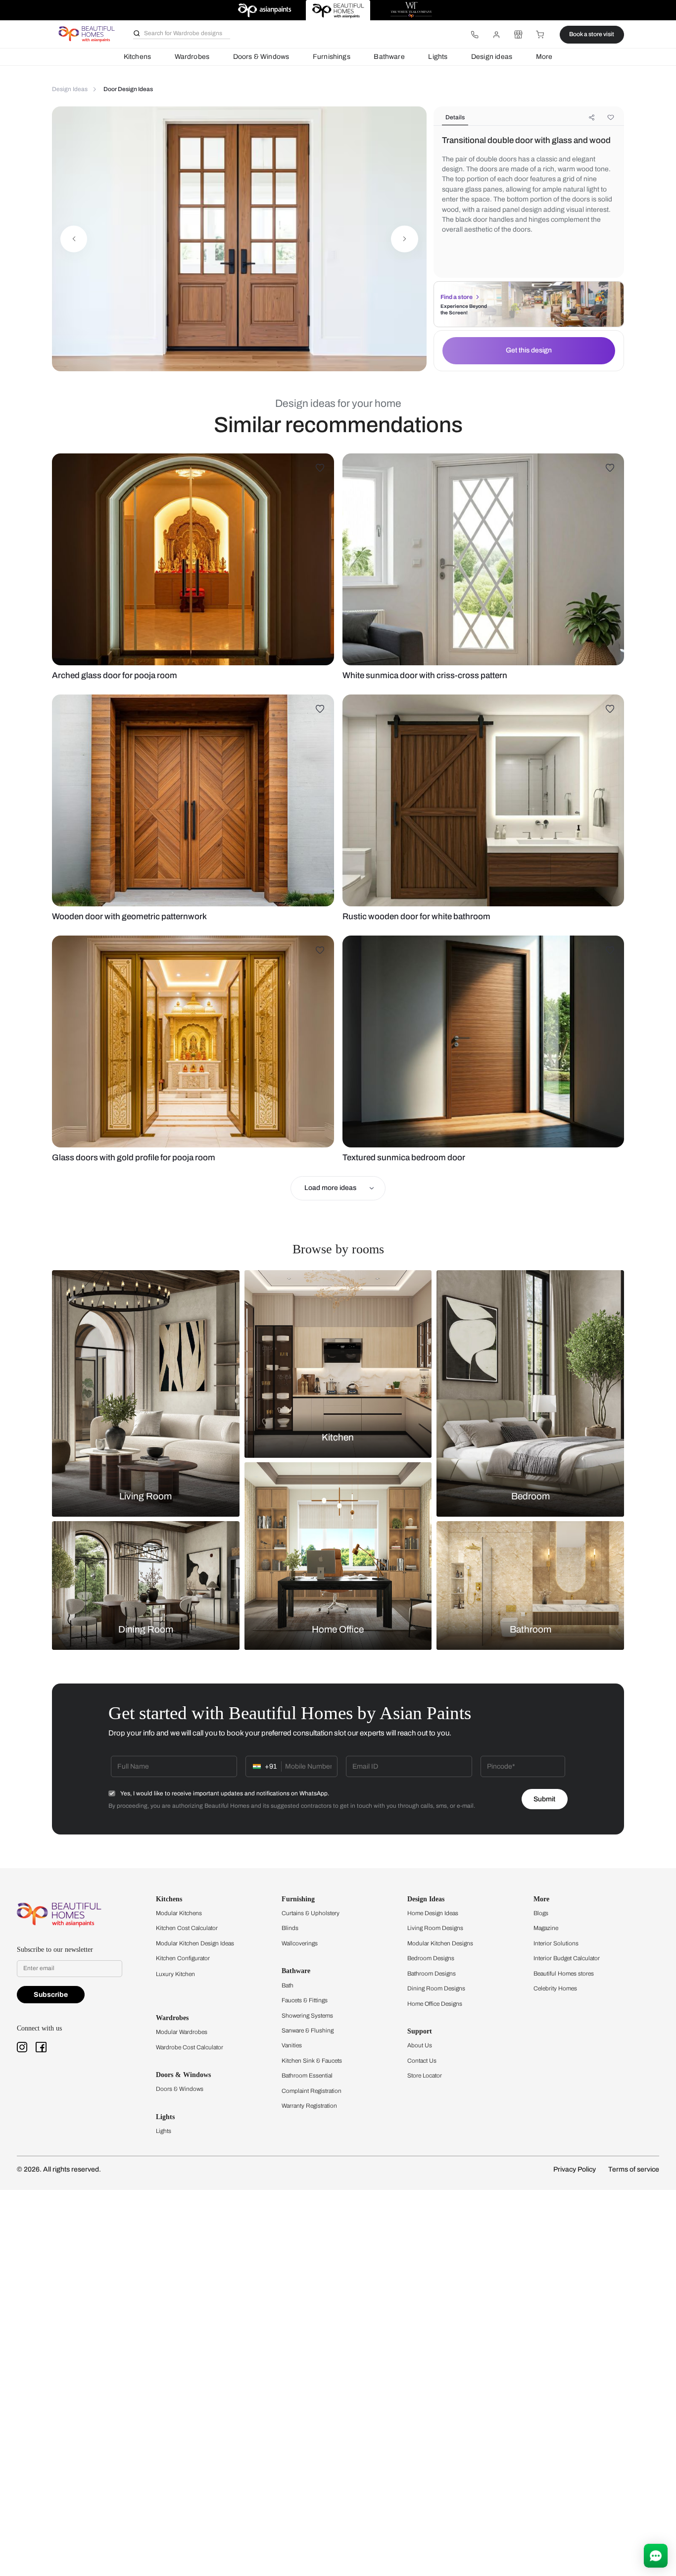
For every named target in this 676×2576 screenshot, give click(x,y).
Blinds (290, 1928)
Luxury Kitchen (175, 1974)
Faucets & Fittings (305, 2000)
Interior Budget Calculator (567, 1958)
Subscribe (51, 1995)
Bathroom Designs (432, 1974)
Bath (288, 1985)
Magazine (546, 1928)
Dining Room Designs (436, 1988)
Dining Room (146, 1630)
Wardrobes (192, 57)
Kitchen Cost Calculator (187, 1928)
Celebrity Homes (555, 1988)
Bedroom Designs (431, 1958)
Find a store (457, 297)
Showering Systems (307, 2016)
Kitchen (338, 1437)
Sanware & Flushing (308, 2031)
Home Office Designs (435, 2004)
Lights (438, 57)
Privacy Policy (575, 2169)
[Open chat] (656, 2556)
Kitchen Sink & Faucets (312, 2061)
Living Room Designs (435, 1928)
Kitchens (137, 57)
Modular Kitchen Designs (440, 1943)
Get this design (529, 350)
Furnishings (332, 57)
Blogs (541, 1913)
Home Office (338, 1630)
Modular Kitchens (179, 1913)
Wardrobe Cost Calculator (190, 2047)
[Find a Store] (518, 35)
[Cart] (540, 35)
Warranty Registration (309, 2106)
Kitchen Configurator (183, 1958)
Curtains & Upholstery (311, 1913)
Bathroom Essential (307, 2076)
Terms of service (634, 2169)
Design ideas (492, 57)
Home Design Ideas (433, 1913)
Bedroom (531, 1496)
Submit (544, 1799)
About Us (420, 2045)
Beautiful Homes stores (564, 1974)
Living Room (145, 1496)
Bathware (389, 57)
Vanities (292, 2045)
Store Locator (425, 2076)
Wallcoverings (300, 1943)
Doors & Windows (261, 57)
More (544, 57)
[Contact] (475, 35)
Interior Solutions (556, 1943)
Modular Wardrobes (182, 2032)
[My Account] (496, 35)
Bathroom (531, 1630)
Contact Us (422, 2061)
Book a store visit (592, 34)
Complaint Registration (312, 2091)
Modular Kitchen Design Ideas (195, 1943)
